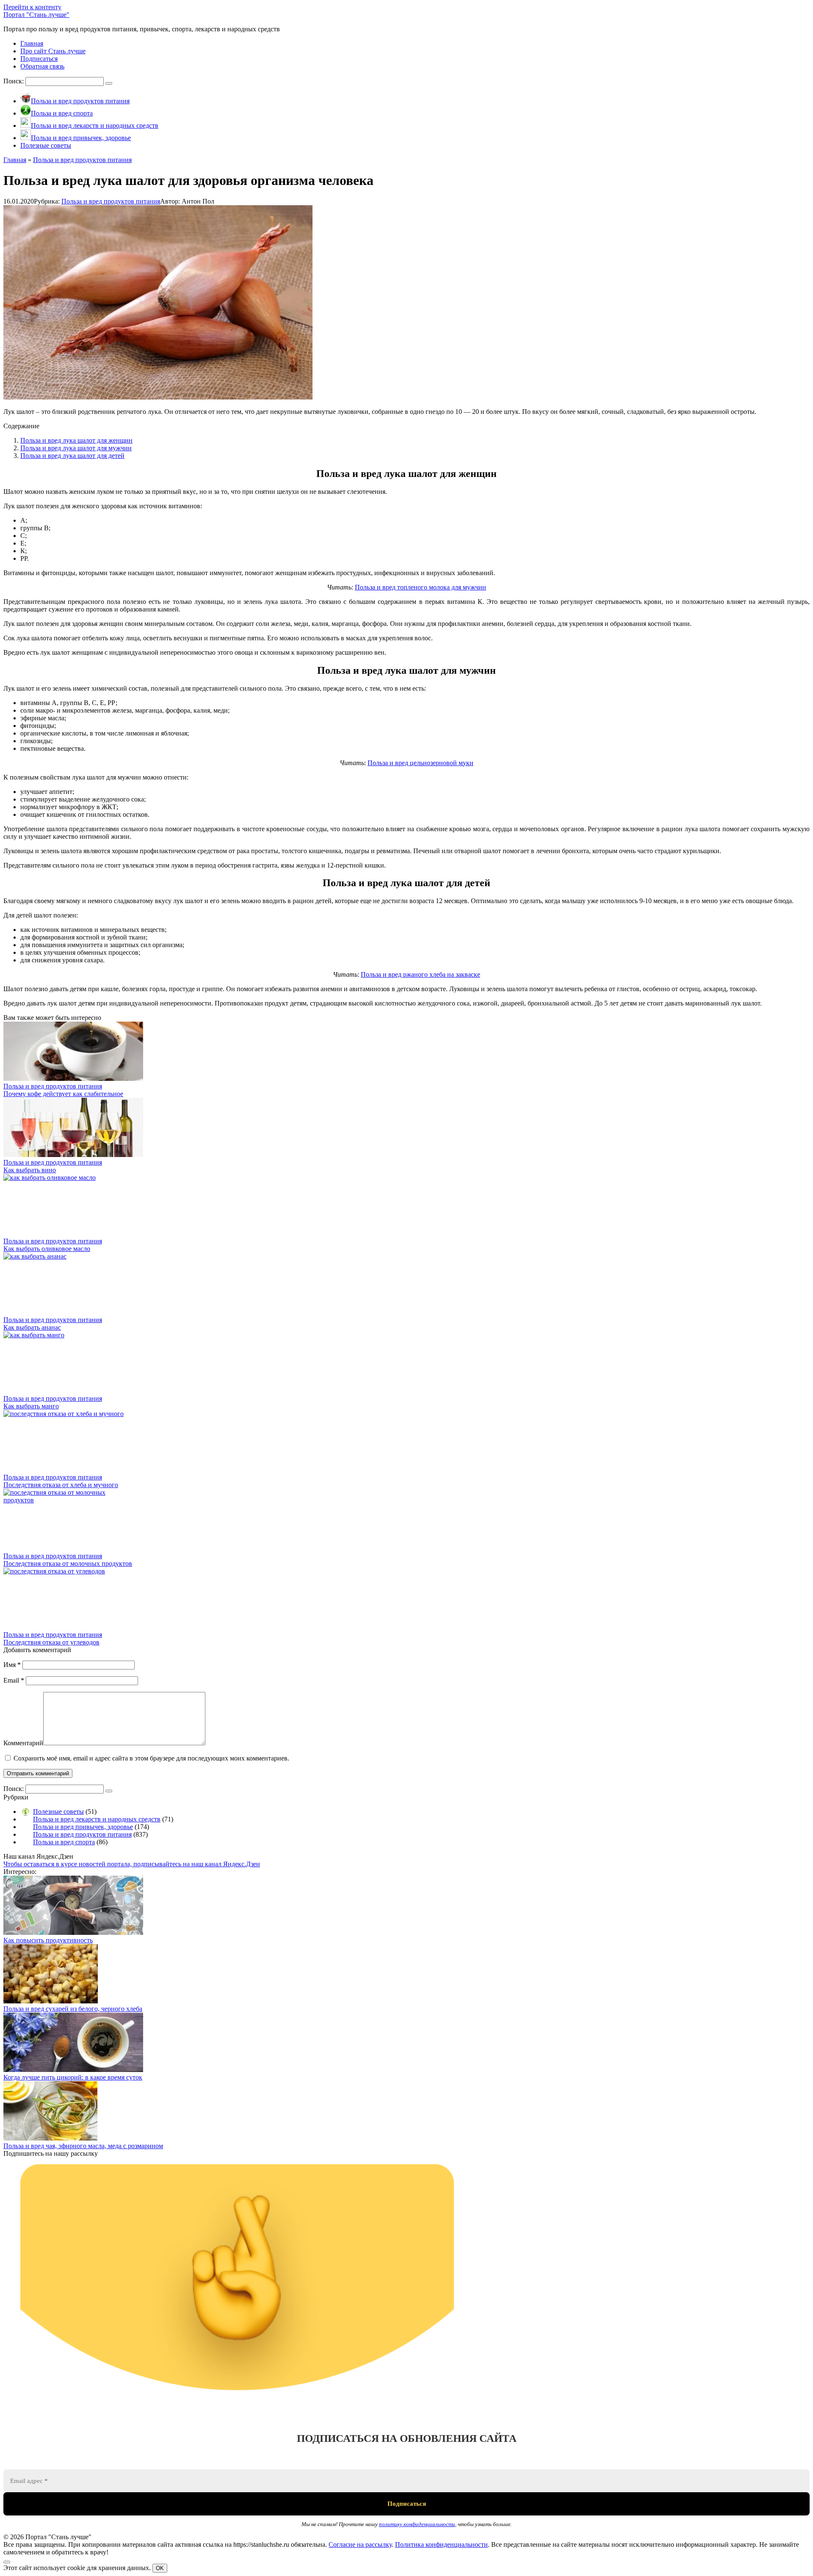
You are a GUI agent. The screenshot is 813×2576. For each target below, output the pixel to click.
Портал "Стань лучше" (36, 15)
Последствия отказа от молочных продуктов (68, 1564)
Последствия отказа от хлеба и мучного (61, 1485)
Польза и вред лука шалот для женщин (76, 440)
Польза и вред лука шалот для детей (72, 456)
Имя (12, 1665)
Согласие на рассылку (360, 2544)
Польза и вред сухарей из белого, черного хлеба (73, 2009)
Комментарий (23, 1743)
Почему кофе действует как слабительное (63, 1094)
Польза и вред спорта (64, 1842)
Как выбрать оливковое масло (47, 1249)
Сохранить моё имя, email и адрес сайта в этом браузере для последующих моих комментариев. (151, 1758)
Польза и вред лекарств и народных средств (97, 1819)
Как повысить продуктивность (48, 1940)
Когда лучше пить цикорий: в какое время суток (73, 2077)
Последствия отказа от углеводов (51, 1642)
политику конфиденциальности (417, 2524)
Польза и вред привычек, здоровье (83, 1827)
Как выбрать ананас (32, 1327)
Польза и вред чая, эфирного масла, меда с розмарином (83, 2146)
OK (160, 2568)
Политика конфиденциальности (441, 2544)
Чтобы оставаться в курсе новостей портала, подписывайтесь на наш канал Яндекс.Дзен (132, 1864)
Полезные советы (58, 1811)
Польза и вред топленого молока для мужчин (420, 587)
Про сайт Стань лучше (53, 51)
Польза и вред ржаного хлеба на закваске (420, 974)
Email (14, 1680)
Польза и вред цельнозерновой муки (420, 763)
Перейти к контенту (32, 7)
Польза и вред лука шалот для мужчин (76, 448)
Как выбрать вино (30, 1170)
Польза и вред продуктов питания (111, 201)
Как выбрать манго (31, 1406)
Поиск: (14, 81)
